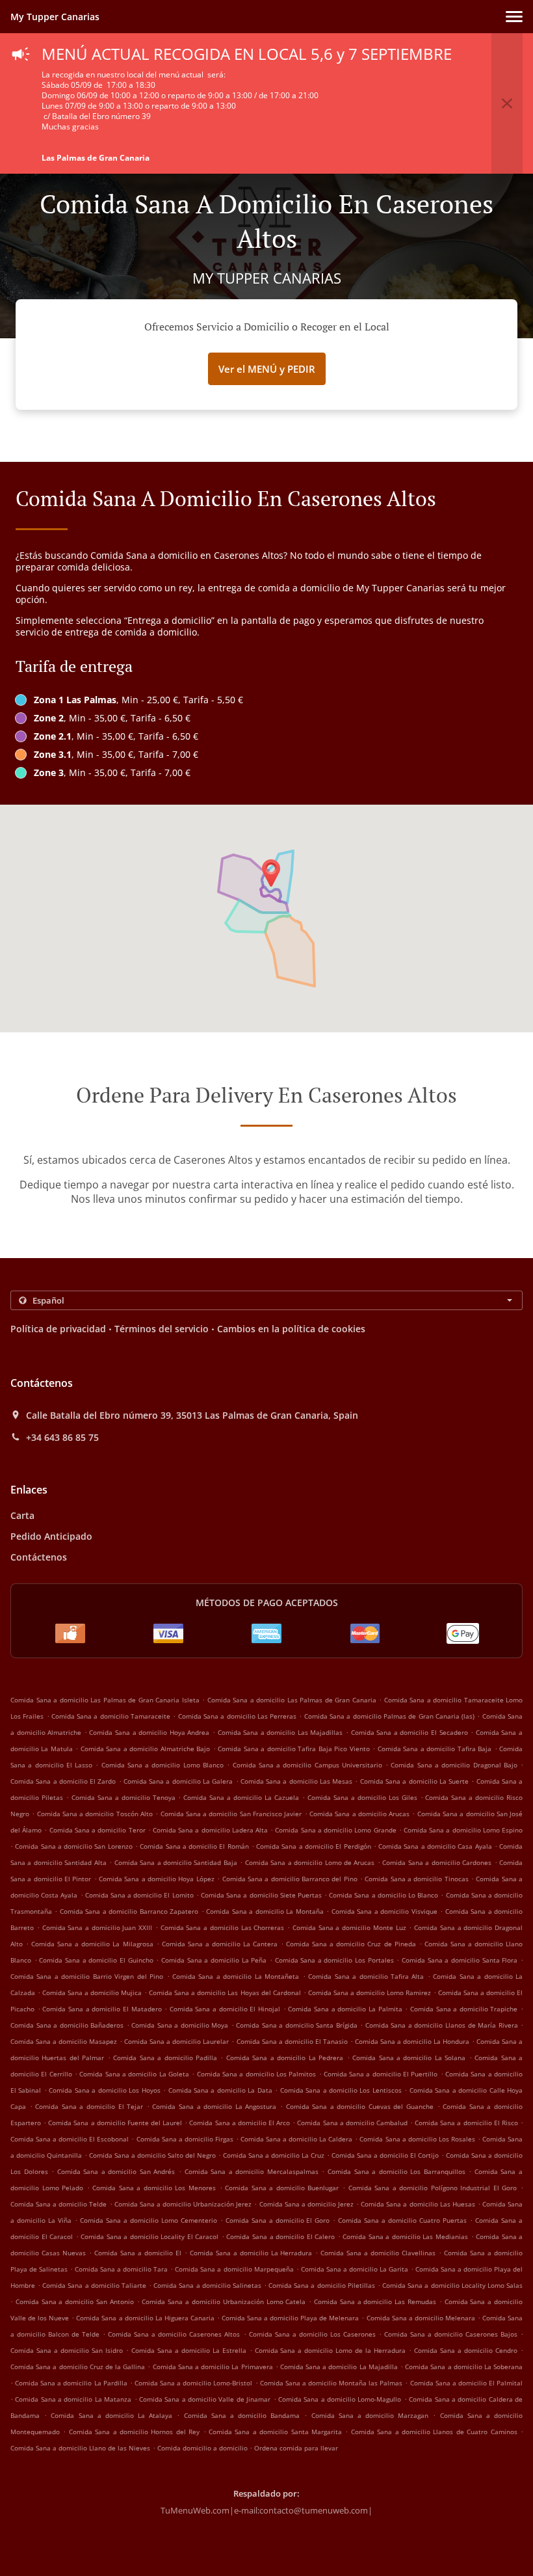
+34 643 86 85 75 (62, 1438)
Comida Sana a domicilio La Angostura (214, 2106)
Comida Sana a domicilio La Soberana (464, 2367)
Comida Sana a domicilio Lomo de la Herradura (331, 2350)
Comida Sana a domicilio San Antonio (75, 2301)
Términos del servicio (162, 1329)
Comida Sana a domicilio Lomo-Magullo (340, 2399)
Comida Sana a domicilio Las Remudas (375, 2301)
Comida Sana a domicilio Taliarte (94, 2285)
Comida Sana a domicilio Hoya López (157, 1879)
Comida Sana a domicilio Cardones (437, 1862)
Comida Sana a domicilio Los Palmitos (257, 2074)
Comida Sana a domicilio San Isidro (67, 2350)
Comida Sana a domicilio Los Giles (362, 1797)
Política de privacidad (58, 1329)
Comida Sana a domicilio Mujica (92, 1992)
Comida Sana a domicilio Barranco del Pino (290, 1879)
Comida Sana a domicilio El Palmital (467, 2383)
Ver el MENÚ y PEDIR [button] (267, 369)
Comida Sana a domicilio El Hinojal (225, 2009)
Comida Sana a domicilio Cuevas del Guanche (360, 2106)
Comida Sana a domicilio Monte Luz (349, 1927)
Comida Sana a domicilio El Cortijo (385, 2155)
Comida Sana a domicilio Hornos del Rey (134, 2432)
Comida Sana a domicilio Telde (58, 2204)
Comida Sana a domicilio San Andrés (116, 2171)
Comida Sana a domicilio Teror (97, 1830)
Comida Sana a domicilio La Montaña (265, 1911)
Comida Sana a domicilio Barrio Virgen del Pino (87, 1976)
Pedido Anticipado (51, 1536)
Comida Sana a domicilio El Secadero (409, 1732)
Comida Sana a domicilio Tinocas (416, 1879)
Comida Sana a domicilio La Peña (214, 1960)
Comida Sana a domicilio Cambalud (352, 2123)
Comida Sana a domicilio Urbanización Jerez (183, 2204)
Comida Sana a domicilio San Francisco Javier (231, 1814)
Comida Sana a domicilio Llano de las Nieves (80, 2448)
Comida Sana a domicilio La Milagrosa (92, 1944)
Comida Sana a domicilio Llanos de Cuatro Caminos (434, 2432)
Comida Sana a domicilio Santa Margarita (275, 2432)
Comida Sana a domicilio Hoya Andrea (149, 1732)
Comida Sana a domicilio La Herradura (251, 2253)
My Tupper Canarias (55, 17)
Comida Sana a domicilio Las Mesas (296, 1781)
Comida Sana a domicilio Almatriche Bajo (145, 1749)
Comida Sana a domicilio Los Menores (154, 2188)
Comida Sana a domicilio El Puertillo (381, 2074)
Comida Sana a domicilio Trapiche (464, 2009)
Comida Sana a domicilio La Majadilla (339, 2367)
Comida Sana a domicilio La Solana (409, 2058)
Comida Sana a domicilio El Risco (466, 2123)
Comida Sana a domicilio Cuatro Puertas (402, 2220)
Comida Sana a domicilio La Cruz (274, 2155)
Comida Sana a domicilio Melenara (421, 2318)
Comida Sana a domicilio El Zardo (63, 1781)
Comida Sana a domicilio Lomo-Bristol (193, 2383)
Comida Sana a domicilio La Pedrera (285, 2058)
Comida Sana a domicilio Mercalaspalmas (252, 2171)
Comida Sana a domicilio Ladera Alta (210, 1830)
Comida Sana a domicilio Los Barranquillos (396, 2171)
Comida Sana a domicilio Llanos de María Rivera (442, 2025)
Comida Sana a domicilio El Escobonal (70, 2139)
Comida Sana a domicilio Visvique (384, 1911)
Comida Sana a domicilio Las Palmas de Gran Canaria (292, 1700)
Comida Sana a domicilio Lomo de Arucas (310, 1862)
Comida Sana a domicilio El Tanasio (292, 2041)
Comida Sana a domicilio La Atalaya (111, 2415)
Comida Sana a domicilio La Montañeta (236, 1976)
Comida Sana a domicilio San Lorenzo (73, 1846)
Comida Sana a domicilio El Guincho (96, 1960)
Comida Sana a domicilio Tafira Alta (366, 1976)
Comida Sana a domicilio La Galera (178, 1781)
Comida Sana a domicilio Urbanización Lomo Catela (224, 2301)
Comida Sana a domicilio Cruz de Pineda (351, 1944)
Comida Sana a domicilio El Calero (280, 2236)
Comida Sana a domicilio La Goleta (134, 2074)
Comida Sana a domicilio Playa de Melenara (290, 2318)
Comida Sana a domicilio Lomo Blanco (162, 1765)
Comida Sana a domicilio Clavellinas (378, 2253)
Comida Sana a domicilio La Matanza (73, 2399)
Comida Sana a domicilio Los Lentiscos (341, 2090)
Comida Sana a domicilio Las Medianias (405, 2236)
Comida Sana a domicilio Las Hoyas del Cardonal (225, 1992)
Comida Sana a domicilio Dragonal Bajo (454, 1765)
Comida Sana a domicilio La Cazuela (241, 1797)
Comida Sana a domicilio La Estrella (189, 2350)
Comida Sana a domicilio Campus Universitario (307, 1765)
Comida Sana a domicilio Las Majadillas (280, 1732)
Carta (22, 1515)
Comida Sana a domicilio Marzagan (370, 2415)
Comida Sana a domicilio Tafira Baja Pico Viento (293, 1749)
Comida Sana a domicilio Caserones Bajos (451, 2334)
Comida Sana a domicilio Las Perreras (237, 1716)
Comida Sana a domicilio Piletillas (322, 2285)
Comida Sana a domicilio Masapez (64, 2041)
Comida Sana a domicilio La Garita (355, 2269)
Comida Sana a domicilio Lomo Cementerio (149, 2220)
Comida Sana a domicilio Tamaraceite (111, 1716)
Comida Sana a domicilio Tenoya (123, 1797)
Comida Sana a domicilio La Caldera (296, 2139)
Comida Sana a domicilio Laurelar (176, 2041)
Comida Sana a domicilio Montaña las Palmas (331, 2383)
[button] (514, 17)
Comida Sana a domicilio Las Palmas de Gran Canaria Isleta (105, 1700)
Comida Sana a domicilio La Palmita (345, 2009)
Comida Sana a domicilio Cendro (466, 2350)
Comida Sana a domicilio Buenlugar (282, 2188)
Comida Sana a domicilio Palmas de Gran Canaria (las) (389, 1716)
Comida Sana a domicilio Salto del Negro (152, 2155)
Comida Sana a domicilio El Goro (278, 2220)
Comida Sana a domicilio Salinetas (207, 2285)
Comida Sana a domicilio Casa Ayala (435, 1846)
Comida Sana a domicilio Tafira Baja (435, 1749)
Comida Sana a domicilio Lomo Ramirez (370, 1992)
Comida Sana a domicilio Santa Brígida (297, 2025)
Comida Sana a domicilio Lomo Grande (335, 1830)
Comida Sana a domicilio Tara (121, 2269)
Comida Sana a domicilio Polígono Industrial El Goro (433, 2188)
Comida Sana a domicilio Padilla (165, 2058)
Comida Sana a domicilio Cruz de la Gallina (78, 2367)
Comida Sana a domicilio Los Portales (334, 1960)
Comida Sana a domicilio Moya (180, 2025)
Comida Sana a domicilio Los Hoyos (104, 2090)
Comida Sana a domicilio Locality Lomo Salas (452, 2285)
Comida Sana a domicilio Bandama (242, 2415)
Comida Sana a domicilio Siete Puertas (261, 1895)
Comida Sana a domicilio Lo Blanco (383, 1895)
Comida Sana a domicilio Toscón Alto (95, 1814)
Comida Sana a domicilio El (138, 2253)
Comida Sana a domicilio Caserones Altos (174, 2334)
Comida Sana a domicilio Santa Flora (460, 1960)
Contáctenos (39, 1557)
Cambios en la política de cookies (291, 1329)
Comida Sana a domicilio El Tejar (89, 2106)
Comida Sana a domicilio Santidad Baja (176, 1862)
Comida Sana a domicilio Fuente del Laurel (115, 2123)
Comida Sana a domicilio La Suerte (414, 1781)
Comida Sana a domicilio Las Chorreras (223, 1927)
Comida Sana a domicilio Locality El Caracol (149, 2236)
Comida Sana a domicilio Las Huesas (418, 2204)
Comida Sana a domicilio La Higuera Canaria (145, 2318)
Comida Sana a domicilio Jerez (306, 2204)
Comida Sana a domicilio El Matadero (102, 2009)
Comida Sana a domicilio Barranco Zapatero (129, 1911)
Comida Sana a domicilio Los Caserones (312, 2334)
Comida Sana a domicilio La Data (220, 2090)
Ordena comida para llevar (296, 2448)
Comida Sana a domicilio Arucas (359, 1814)
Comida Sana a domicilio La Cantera (220, 1944)
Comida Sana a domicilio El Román (194, 1846)
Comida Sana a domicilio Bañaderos (67, 2025)
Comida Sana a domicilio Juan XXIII (97, 1927)
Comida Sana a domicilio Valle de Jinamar (205, 2399)
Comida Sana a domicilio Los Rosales (417, 2139)
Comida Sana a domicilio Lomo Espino (463, 1830)
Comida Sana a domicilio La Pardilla (71, 2383)
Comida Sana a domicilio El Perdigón (313, 1846)
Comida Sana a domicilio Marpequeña (234, 2269)
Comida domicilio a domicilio (203, 2448)
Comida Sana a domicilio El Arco (240, 2123)
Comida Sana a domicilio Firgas (185, 2139)
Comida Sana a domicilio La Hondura (412, 2041)
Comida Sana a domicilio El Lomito (139, 1895)
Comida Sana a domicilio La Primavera (213, 2367)
